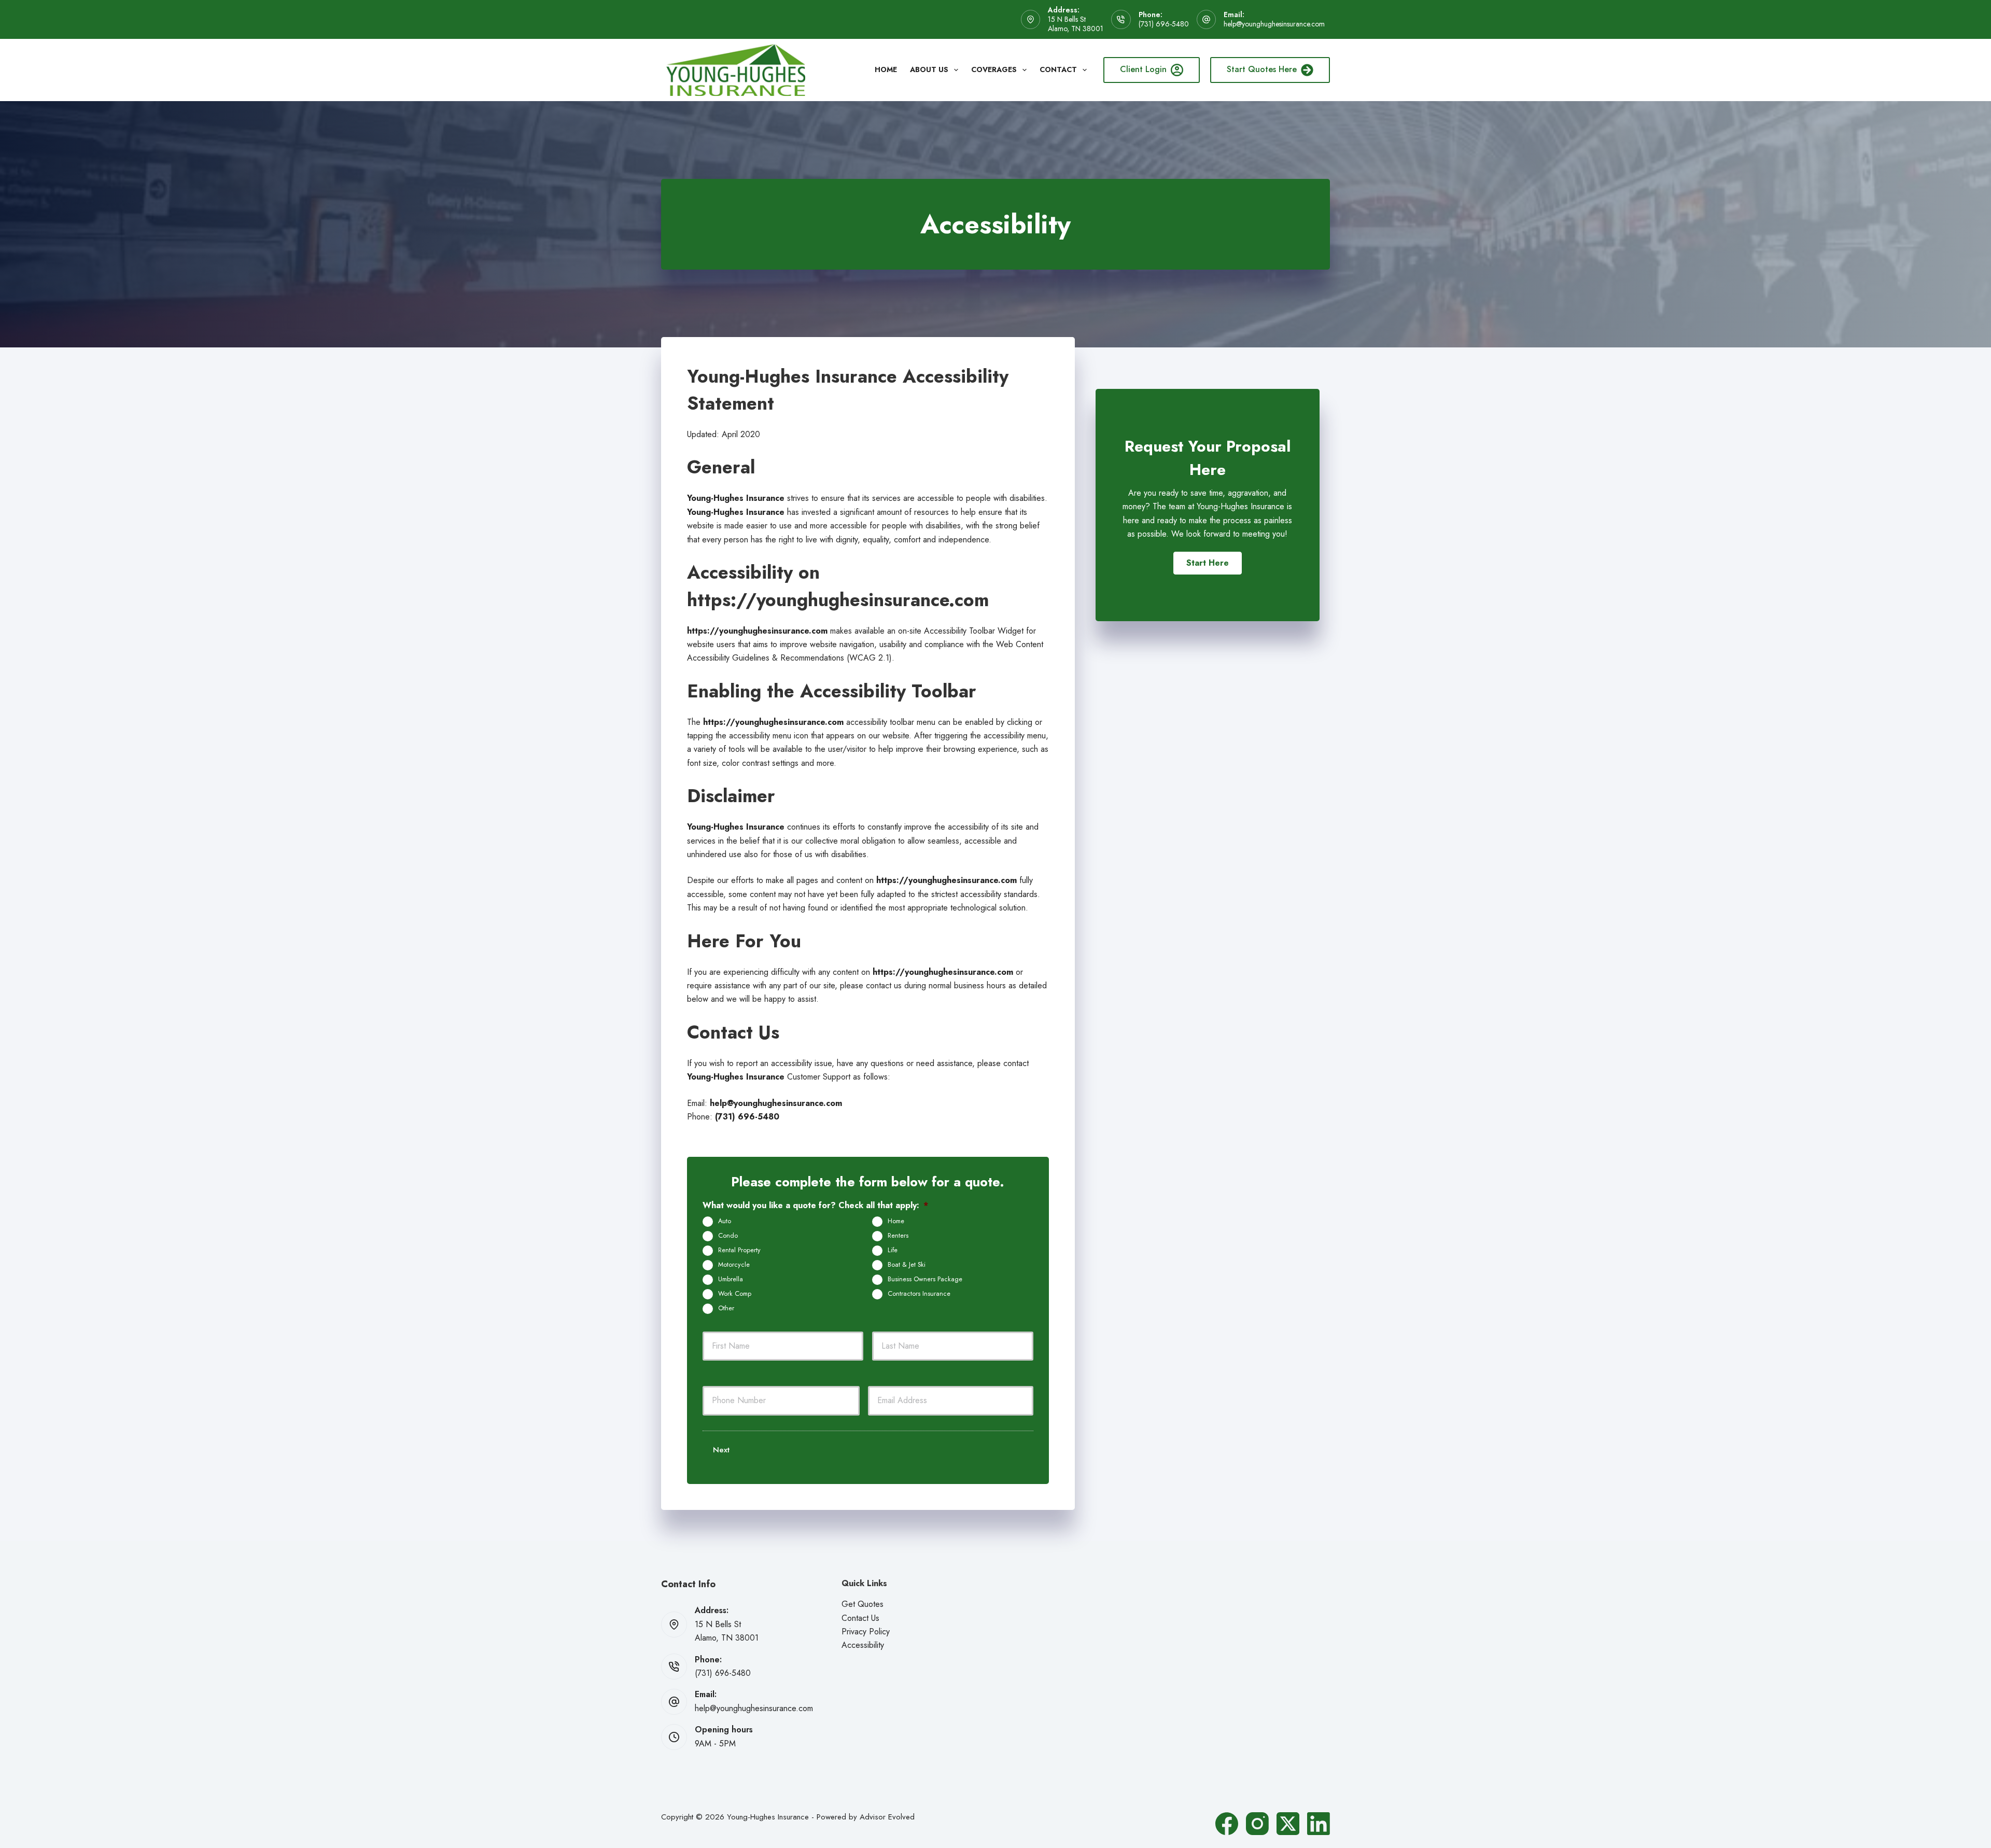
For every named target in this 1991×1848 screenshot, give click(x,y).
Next (721, 1450)
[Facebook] (1227, 1824)
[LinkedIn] (1319, 1824)
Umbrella (731, 1279)
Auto (725, 1221)
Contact (1058, 69)
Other (726, 1308)
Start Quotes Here (1262, 69)
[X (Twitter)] (1288, 1824)
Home (886, 69)
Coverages (994, 69)
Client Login (1143, 69)
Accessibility (863, 1645)
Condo (728, 1236)
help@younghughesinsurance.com (1274, 24)
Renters (898, 1236)
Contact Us (860, 1618)
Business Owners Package (925, 1279)
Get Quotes (863, 1604)
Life (893, 1250)
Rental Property (739, 1250)
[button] (1208, 563)
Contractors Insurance (919, 1294)
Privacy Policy (866, 1632)
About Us (929, 69)
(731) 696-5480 (1164, 24)
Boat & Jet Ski (907, 1265)
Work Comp (735, 1294)
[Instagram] (1257, 1824)
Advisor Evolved (887, 1817)
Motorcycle (734, 1265)
